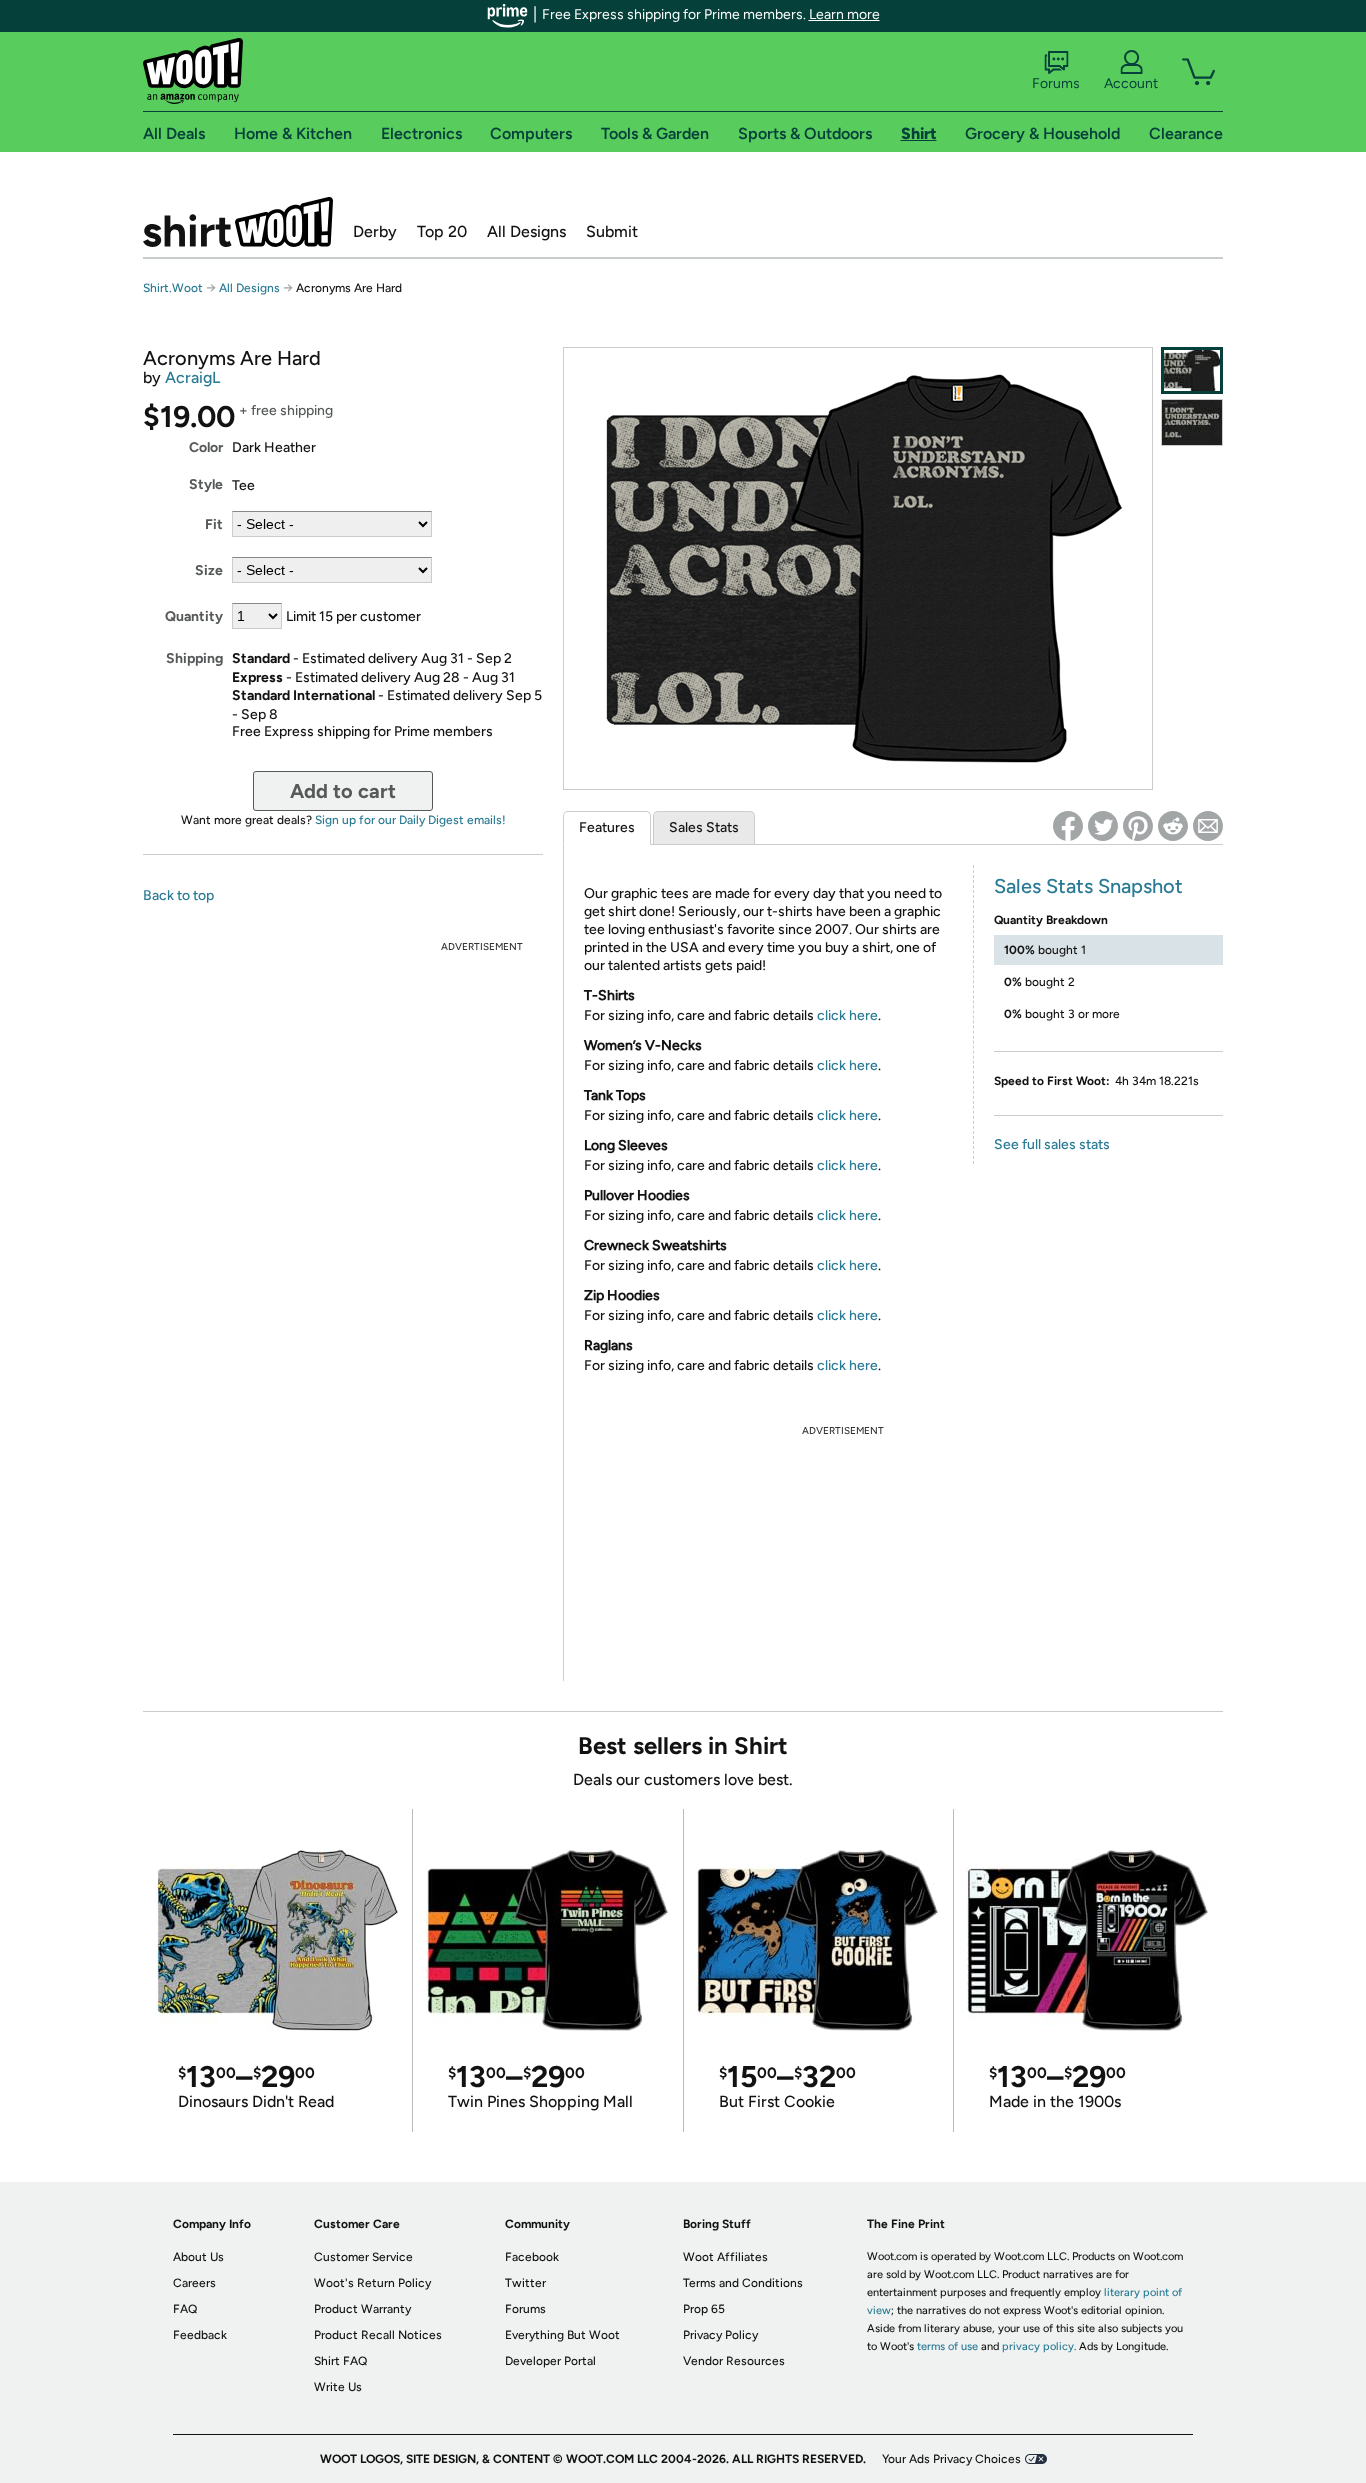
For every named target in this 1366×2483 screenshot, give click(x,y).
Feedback (200, 2335)
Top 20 (442, 231)
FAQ (185, 2309)
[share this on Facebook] (1068, 826)
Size (209, 570)
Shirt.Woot (238, 222)
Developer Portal (550, 2361)
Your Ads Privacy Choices (951, 2459)
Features (607, 827)
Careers (194, 2283)
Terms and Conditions (743, 2283)
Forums (1056, 83)
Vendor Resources (734, 2361)
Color (206, 447)
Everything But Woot (562, 2335)
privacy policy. (1039, 2346)
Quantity (194, 616)
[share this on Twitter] (1103, 826)
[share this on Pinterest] (1138, 826)
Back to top (178, 895)
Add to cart (343, 791)
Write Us (338, 2387)
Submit (612, 231)
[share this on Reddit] (1173, 826)
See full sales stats (1052, 1144)
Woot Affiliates (725, 2257)
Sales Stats (704, 827)
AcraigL (192, 377)
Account (1131, 83)
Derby (375, 231)
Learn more (844, 14)
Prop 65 (704, 2309)
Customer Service (363, 2257)
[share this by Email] (1208, 826)
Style (206, 484)
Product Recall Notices (378, 2335)
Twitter (525, 2283)
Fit (214, 524)
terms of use (947, 2346)
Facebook (532, 2257)
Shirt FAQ (340, 2361)
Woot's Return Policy (372, 2283)
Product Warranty (362, 2309)
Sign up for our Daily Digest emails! (410, 820)
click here (847, 1015)
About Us (198, 2257)
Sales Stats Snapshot (1088, 886)
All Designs (526, 231)
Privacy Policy (720, 2335)
